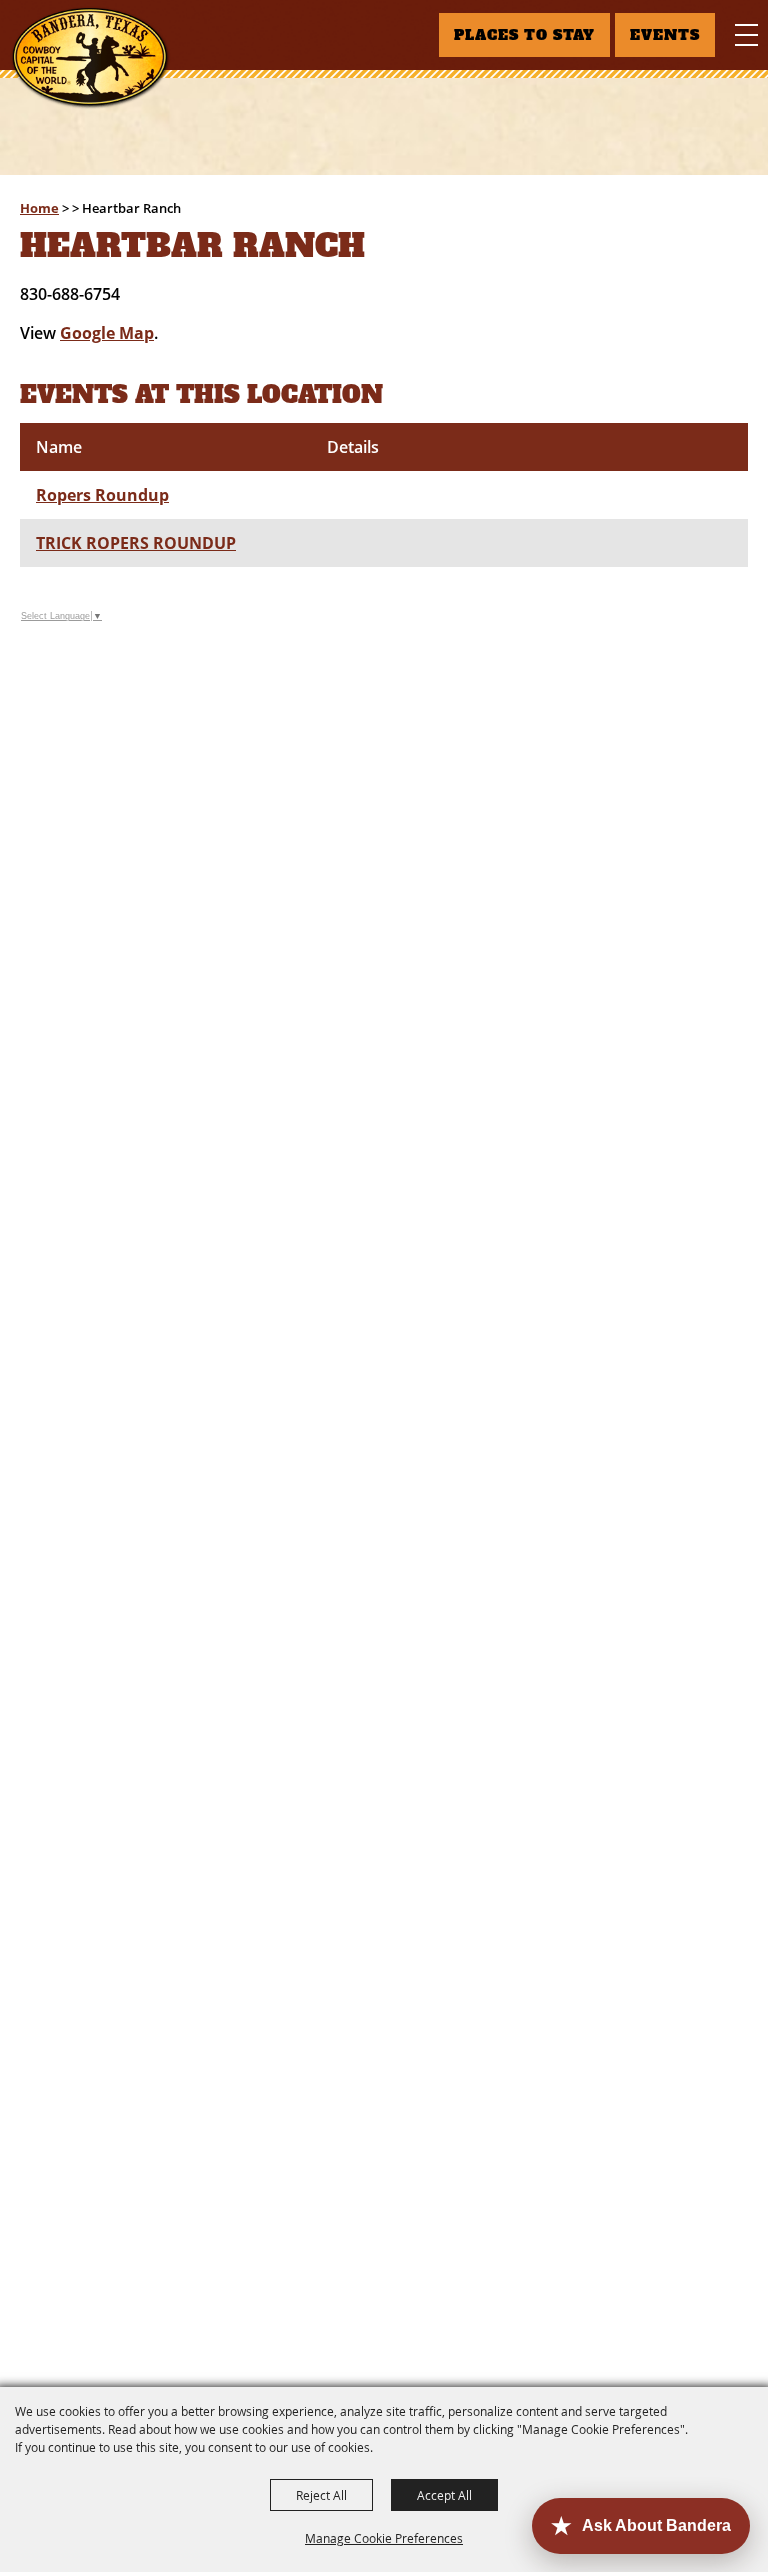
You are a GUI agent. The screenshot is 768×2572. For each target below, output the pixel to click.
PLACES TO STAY (524, 35)
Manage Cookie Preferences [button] (384, 2538)
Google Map (107, 333)
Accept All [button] (444, 2495)
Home (39, 208)
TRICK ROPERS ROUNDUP (136, 543)
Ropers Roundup (102, 495)
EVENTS (665, 35)
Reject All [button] (321, 2495)
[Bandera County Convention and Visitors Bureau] (90, 58)
